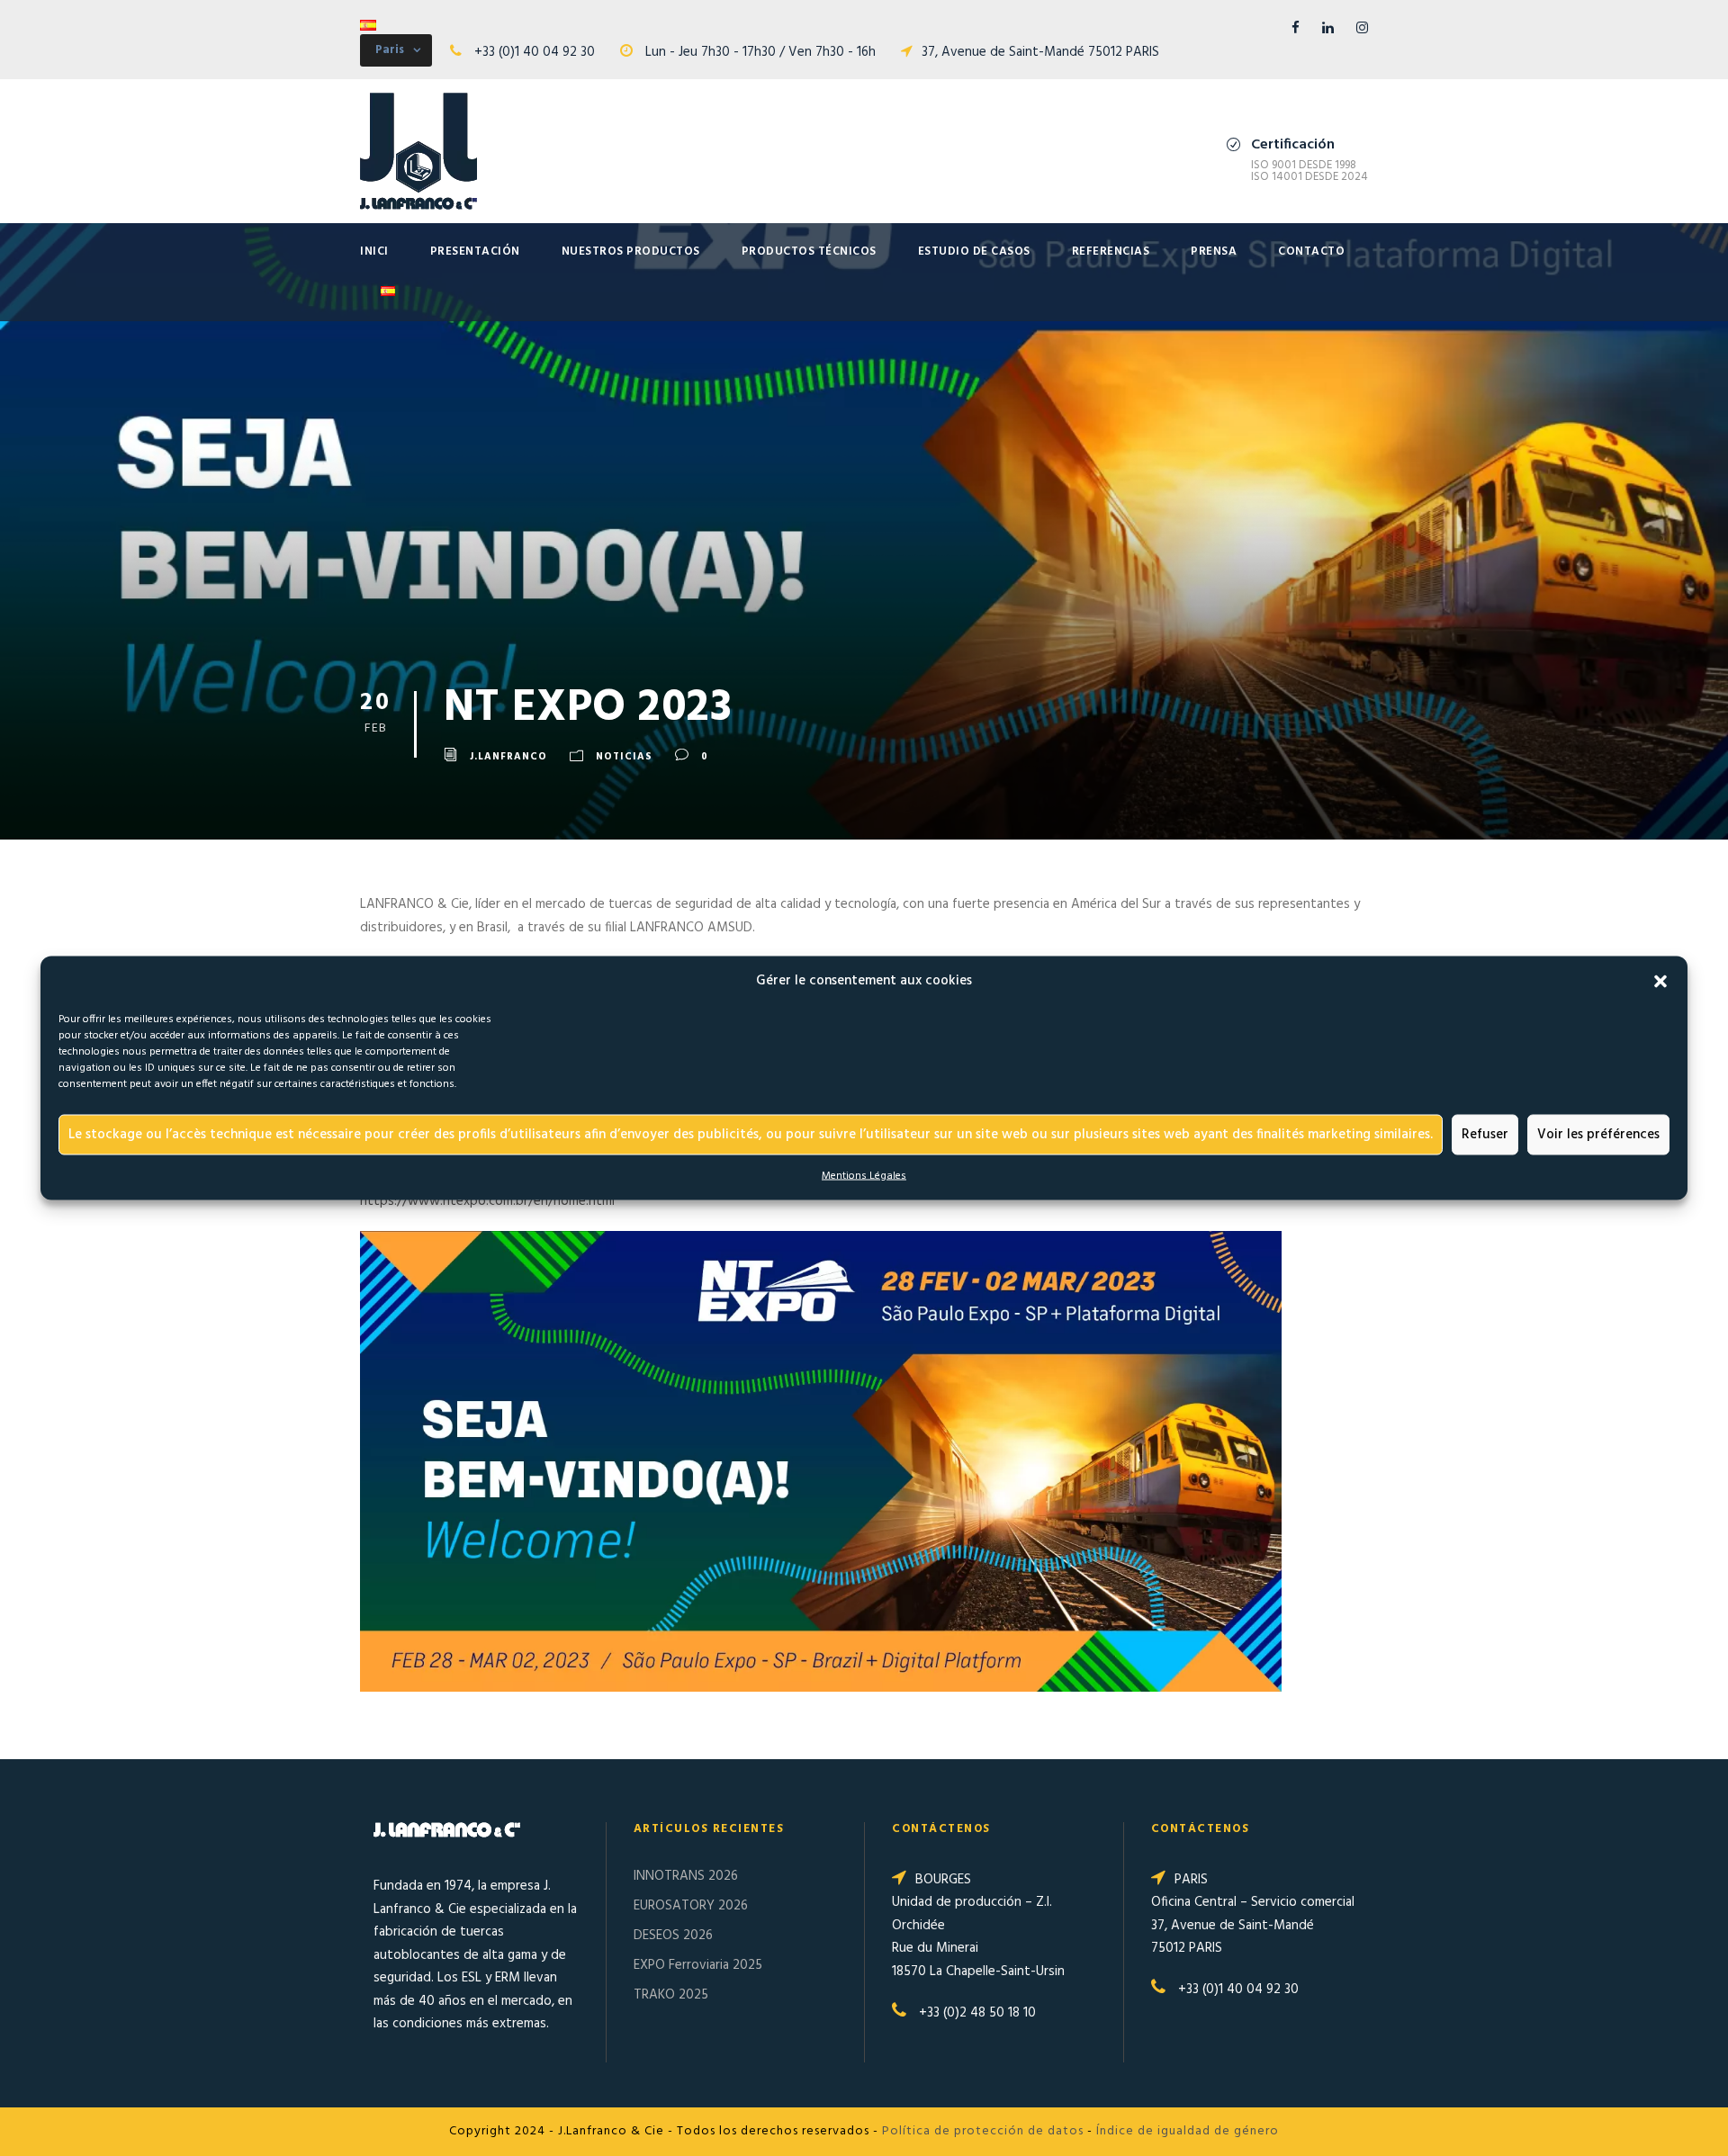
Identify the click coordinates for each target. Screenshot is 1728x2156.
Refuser (1485, 1135)
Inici (374, 252)
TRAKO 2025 (671, 1995)
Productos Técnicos (809, 252)
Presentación (475, 252)
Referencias (1111, 252)
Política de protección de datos (983, 2131)
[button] (1660, 981)
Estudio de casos (974, 252)
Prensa (1214, 252)
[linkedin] (1328, 29)
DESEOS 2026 (673, 1936)
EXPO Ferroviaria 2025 (698, 1965)
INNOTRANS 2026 (686, 1876)
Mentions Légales (864, 1175)
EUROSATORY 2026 (691, 1906)
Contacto (1311, 252)
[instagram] (1362, 29)
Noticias (624, 757)
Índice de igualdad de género (1188, 2131)
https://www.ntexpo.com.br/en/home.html (487, 1201)
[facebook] (1296, 29)
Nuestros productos (631, 252)
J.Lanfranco (508, 757)
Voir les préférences (1598, 1135)
